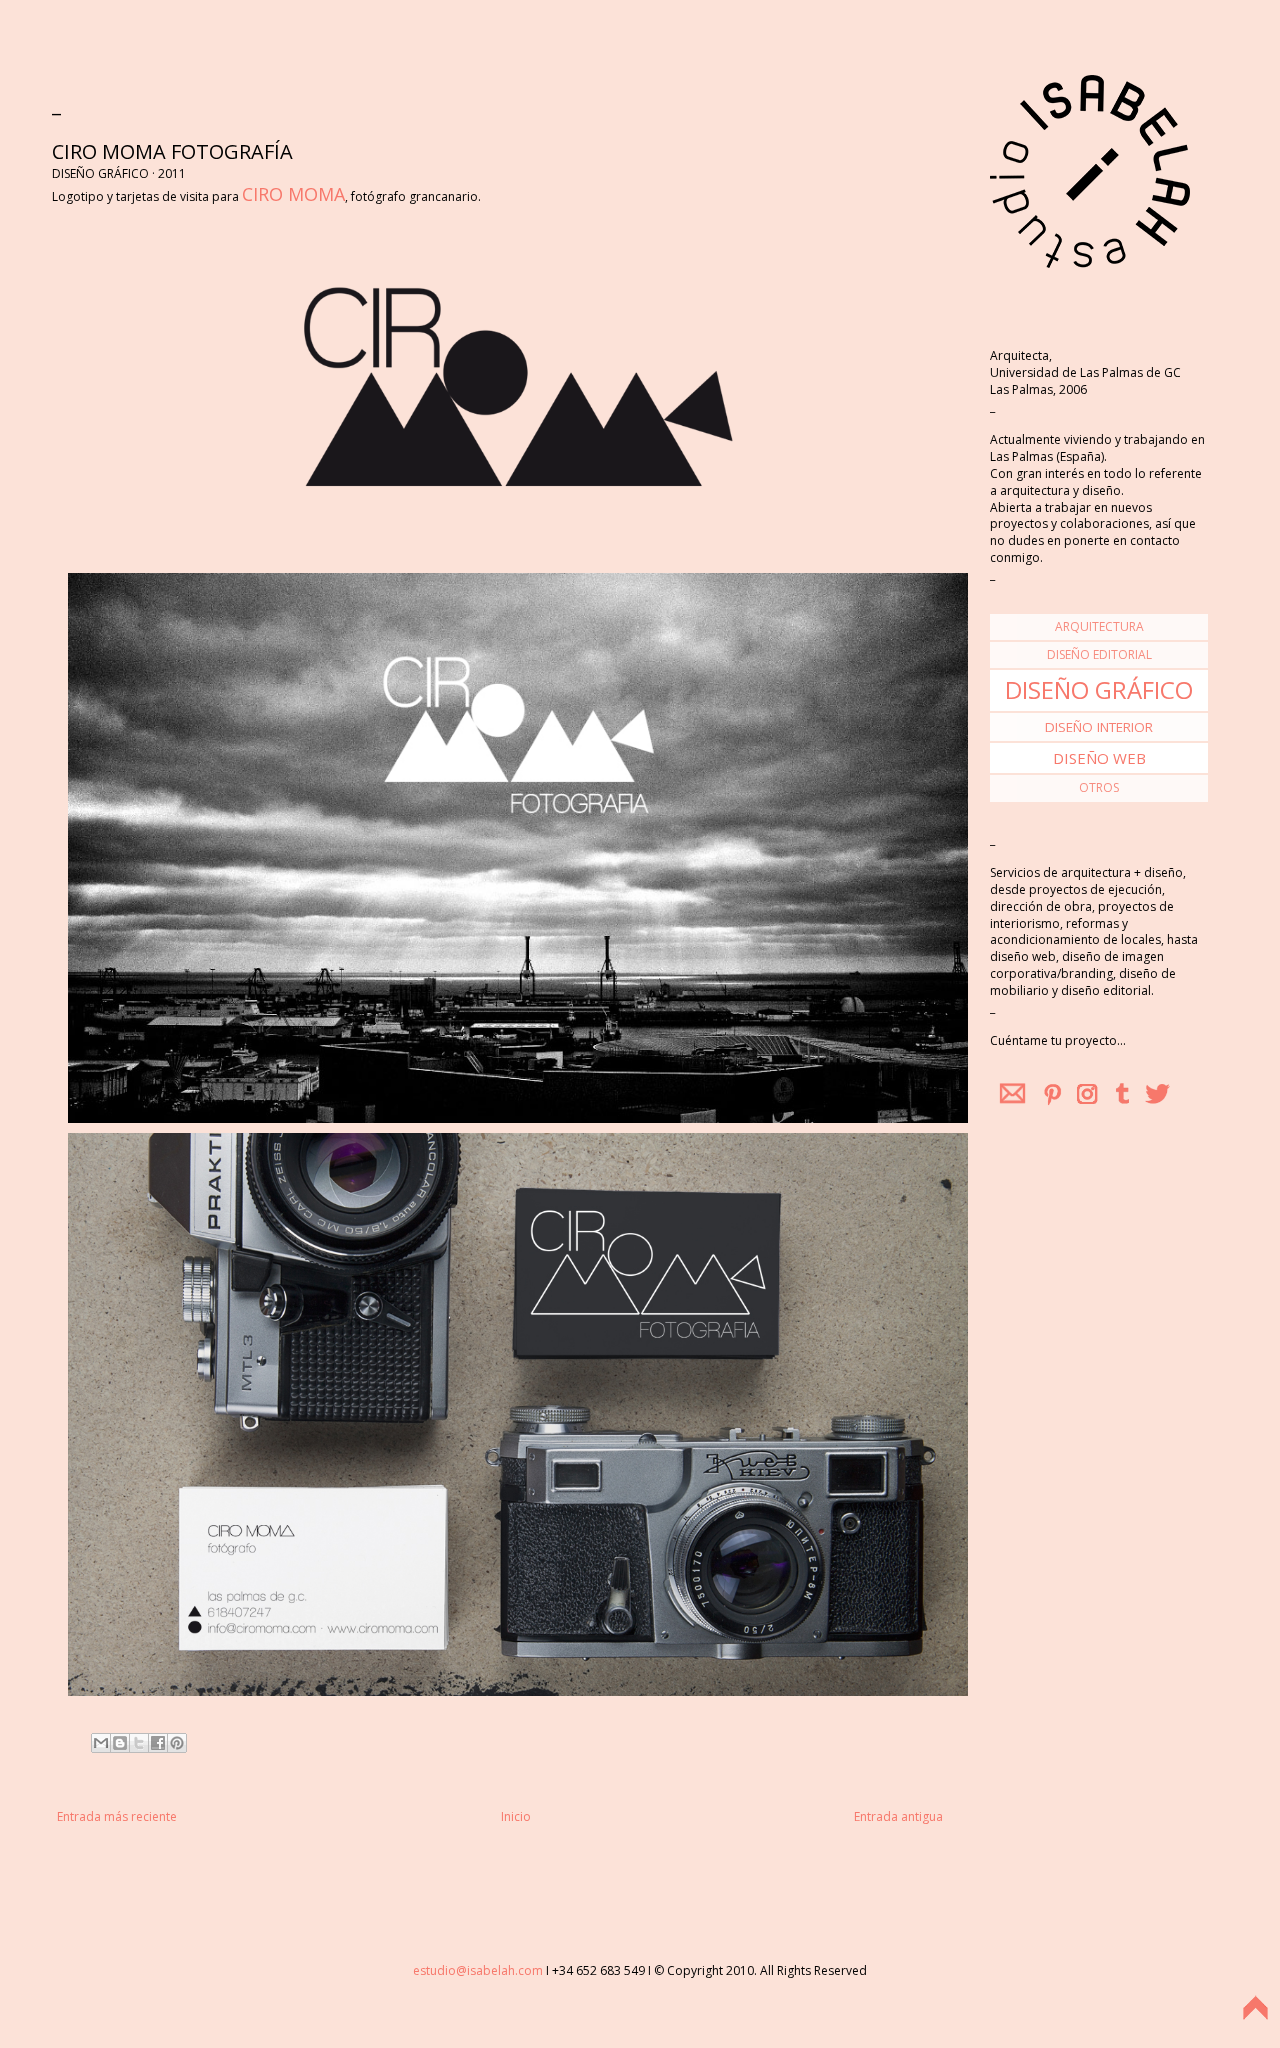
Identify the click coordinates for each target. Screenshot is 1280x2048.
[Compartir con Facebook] (158, 1743)
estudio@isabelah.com (478, 1970)
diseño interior (1099, 727)
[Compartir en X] (139, 1743)
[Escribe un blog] (120, 1743)
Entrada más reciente (117, 1816)
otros (1099, 787)
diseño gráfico (1099, 689)
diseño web (1099, 758)
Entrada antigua (898, 1816)
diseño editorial (1099, 654)
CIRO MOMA (293, 194)
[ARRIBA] (1255, 2020)
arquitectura (1099, 626)
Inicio (516, 1816)
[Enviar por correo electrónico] (101, 1743)
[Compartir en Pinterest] (177, 1743)
